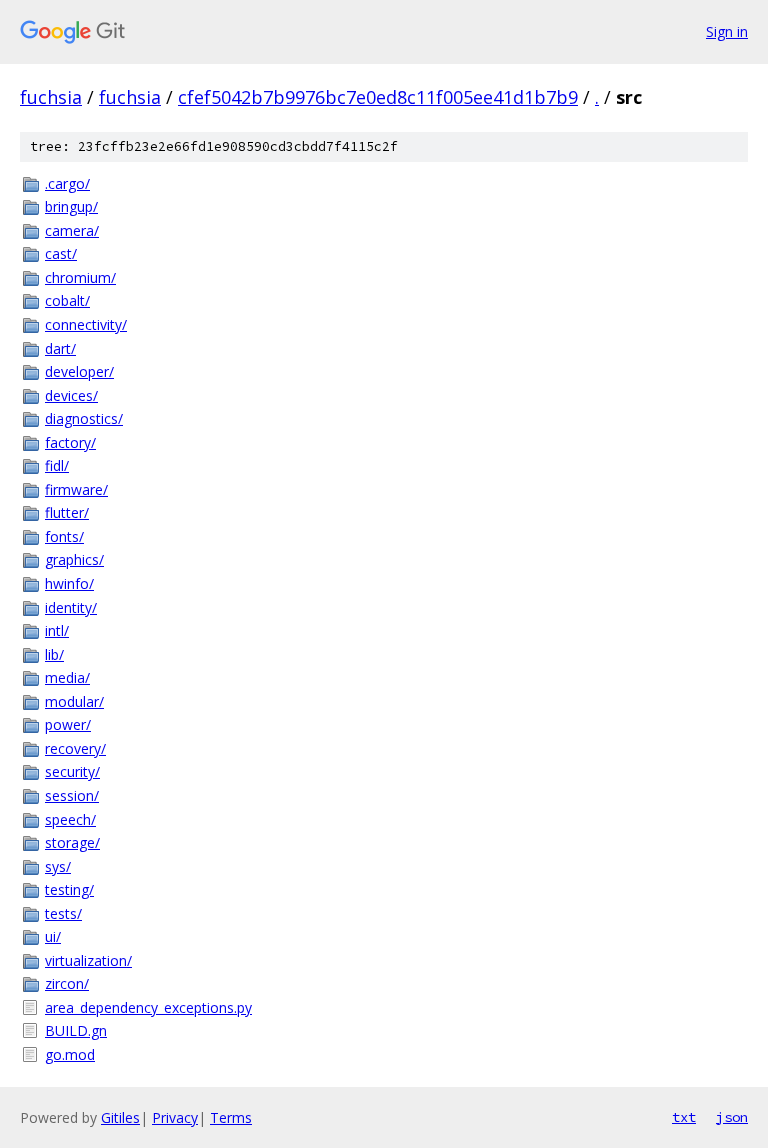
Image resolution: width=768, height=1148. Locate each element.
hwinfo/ (69, 583)
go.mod (70, 1054)
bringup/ (71, 206)
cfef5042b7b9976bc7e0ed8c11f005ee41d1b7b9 (378, 97)
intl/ (57, 630)
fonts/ (64, 536)
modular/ (74, 701)
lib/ (54, 654)
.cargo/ (67, 183)
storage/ (72, 842)
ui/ (53, 936)
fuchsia (51, 97)
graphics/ (74, 559)
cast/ (61, 253)
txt (684, 1117)
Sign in (727, 31)
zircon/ (67, 983)
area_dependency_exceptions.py (148, 1007)
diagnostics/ (84, 418)
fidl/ (57, 465)
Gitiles (120, 1117)
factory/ (70, 442)
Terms (231, 1117)
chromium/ (80, 277)
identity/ (71, 607)
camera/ (72, 230)
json (732, 1117)
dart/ (60, 348)
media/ (67, 677)
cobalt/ (67, 300)
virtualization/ (88, 960)
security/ (72, 771)
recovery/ (75, 748)
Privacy (175, 1117)
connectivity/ (86, 324)
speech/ (70, 819)
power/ (68, 724)
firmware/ (76, 489)
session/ (72, 795)
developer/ (79, 371)
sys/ (58, 866)
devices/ (71, 395)
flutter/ (67, 512)
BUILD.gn (76, 1030)
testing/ (69, 889)
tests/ (63, 913)
